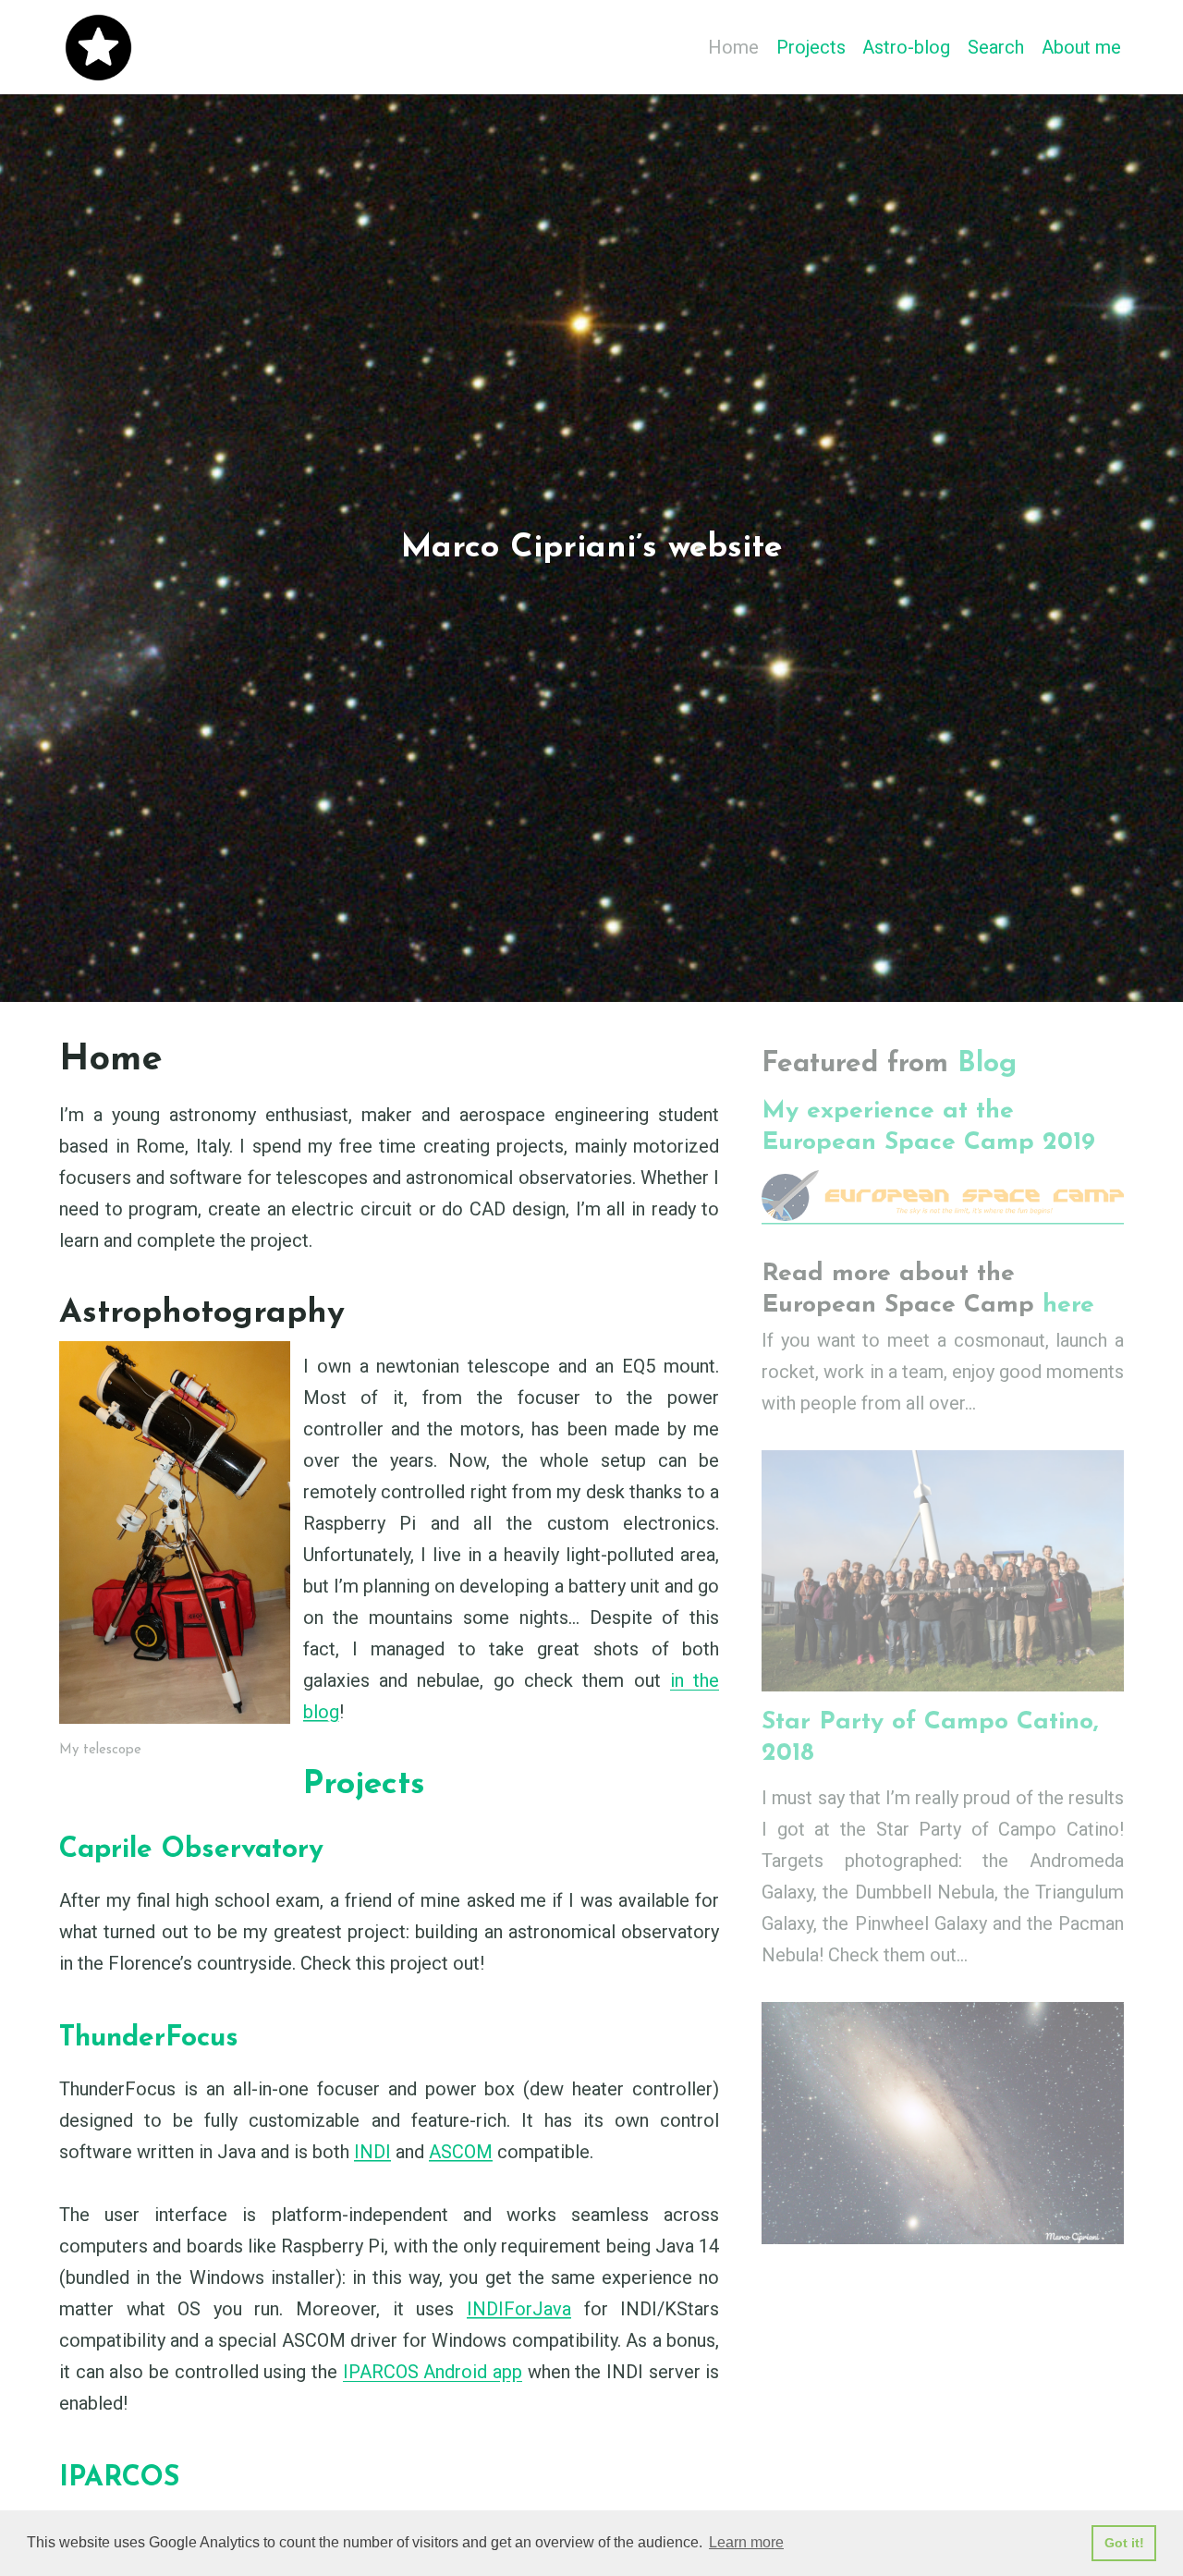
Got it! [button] (1124, 2543)
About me (1081, 47)
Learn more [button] (746, 2542)
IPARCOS (119, 2478)
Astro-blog (906, 47)
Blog (987, 1064)
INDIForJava (519, 2309)
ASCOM (461, 2152)
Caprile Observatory (191, 1850)
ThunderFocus (149, 2039)
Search (996, 47)
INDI (372, 2152)
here (1068, 1306)
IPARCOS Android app (433, 2372)
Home (733, 47)
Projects (811, 47)
